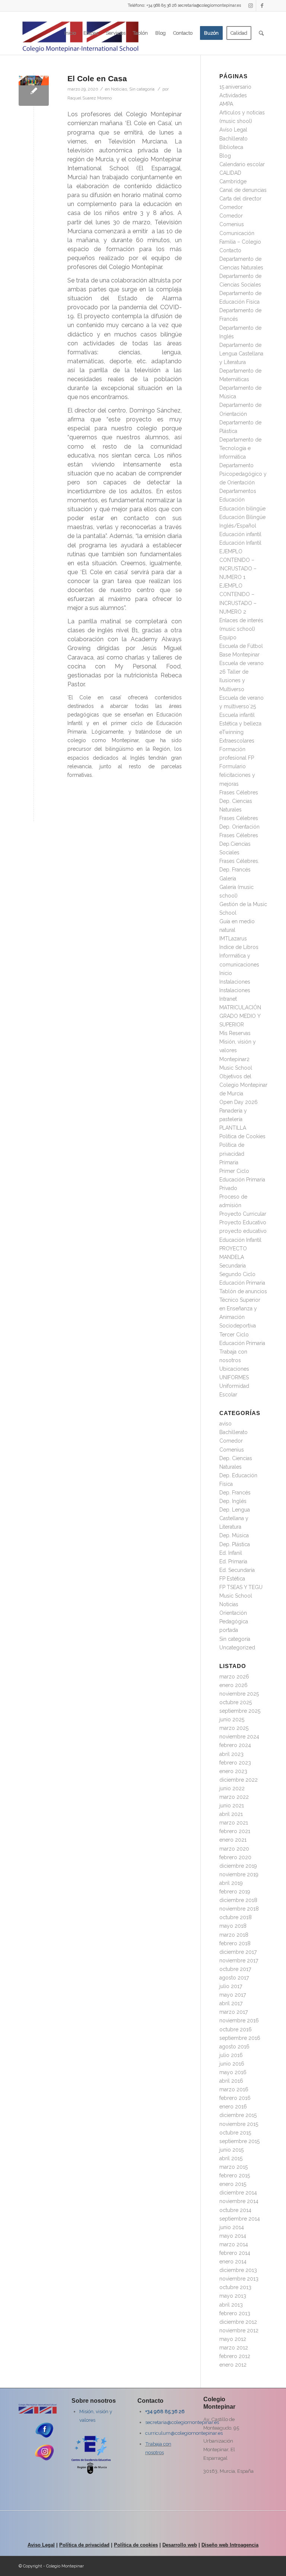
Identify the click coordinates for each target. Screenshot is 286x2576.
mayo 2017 (233, 1995)
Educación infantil (240, 534)
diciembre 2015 (238, 2115)
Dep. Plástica (235, 1544)
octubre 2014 (235, 2210)
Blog (225, 156)
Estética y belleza (240, 724)
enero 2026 (233, 1685)
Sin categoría (142, 89)
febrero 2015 (235, 2175)
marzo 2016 (234, 2089)
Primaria (229, 1162)
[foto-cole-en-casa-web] (34, 91)
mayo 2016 (233, 2072)
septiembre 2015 (239, 2141)
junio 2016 (232, 2064)
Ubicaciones (234, 1369)
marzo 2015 (233, 2167)
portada (229, 1630)
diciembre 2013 (238, 2270)
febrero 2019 (235, 1892)
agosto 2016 (234, 2047)
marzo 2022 (234, 1797)
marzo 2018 (234, 1935)
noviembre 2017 (239, 1961)
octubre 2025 (236, 1702)
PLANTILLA (233, 1128)
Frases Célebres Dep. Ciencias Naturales (239, 801)
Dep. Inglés (233, 1501)
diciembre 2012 (238, 2322)
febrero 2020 (235, 1857)
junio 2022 (232, 1788)
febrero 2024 (235, 1745)
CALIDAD (230, 173)
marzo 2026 (234, 1677)
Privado (228, 1188)
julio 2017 (231, 1986)
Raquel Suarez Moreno (90, 98)
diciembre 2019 (238, 1866)
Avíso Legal (233, 130)
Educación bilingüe (242, 509)
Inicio (226, 973)
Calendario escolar (242, 164)
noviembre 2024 (239, 1737)
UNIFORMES (234, 1377)
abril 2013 (231, 2305)
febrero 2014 (235, 2253)
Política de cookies (136, 2545)
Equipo (228, 637)
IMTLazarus (233, 939)
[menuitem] (70, 33)
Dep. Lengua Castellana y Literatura (235, 1518)
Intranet (228, 999)
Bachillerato (233, 139)
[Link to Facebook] (262, 6)
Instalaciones (235, 982)
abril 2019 (231, 1883)
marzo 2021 (234, 1823)
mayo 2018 (233, 1926)
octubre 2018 (236, 1917)
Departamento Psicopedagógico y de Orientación (243, 474)
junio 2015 (231, 2150)
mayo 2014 (233, 2236)
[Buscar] (261, 33)
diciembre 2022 (239, 1780)
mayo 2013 (233, 2296)
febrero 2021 (235, 1831)
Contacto (230, 250)
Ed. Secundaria (237, 1570)
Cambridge (233, 181)
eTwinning (231, 732)
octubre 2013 (235, 2287)
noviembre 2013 (239, 2279)
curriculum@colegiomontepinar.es (184, 2433)
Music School (236, 1068)
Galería (228, 879)
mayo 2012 (233, 2339)
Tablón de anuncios (243, 1291)
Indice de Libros (239, 947)
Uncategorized (237, 1648)
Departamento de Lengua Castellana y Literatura (241, 354)
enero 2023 (233, 1771)
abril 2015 (231, 2158)
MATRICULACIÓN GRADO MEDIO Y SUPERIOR (240, 1016)
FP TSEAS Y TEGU (241, 1587)
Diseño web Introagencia (230, 2545)
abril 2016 (231, 2081)
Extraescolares (237, 741)
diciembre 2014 (238, 2193)
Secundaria (233, 1266)
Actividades (233, 95)
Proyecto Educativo (243, 1222)
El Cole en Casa (97, 78)
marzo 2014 (234, 2244)
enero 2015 (233, 2184)
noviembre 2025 (239, 1694)
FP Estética (232, 1579)
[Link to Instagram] (250, 6)
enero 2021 (233, 1840)
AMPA (226, 104)
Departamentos (238, 491)
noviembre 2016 (239, 2020)
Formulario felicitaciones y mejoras (237, 775)
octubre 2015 (235, 2133)
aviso (225, 1424)
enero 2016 (233, 2107)
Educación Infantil (240, 543)
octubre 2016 (236, 2029)
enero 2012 (233, 2365)
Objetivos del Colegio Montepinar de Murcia (243, 1085)
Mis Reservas (235, 1033)
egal (50, 2545)
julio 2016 (231, 2055)
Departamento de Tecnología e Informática (240, 448)
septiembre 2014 (240, 2219)
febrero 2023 (235, 1763)
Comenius (232, 224)
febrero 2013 (235, 2313)
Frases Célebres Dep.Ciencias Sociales (239, 844)
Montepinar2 (234, 1059)
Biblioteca (231, 147)
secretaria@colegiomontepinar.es (182, 2422)
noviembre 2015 (239, 2124)
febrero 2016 (235, 2098)
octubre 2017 (235, 1969)
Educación (232, 500)
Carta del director (240, 199)
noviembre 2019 (239, 1874)
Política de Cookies (242, 1136)
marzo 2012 (234, 2348)
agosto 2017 (234, 1978)
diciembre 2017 (238, 1952)
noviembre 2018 (239, 1909)
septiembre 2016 (240, 2038)
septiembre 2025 (240, 1711)
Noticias (119, 89)
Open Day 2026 (239, 1102)
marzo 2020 (234, 1849)
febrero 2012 (235, 2356)
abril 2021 (231, 1814)
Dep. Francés (235, 1493)
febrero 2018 (235, 1943)
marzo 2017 (233, 2012)
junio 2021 (232, 1806)
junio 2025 (232, 1719)
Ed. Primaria (233, 1561)
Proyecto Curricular (243, 1214)
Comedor (231, 207)
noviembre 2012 (239, 2330)
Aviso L (36, 2545)
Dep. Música (234, 1535)
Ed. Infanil (231, 1553)
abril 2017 (231, 2003)
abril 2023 (231, 1754)
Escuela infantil (237, 715)
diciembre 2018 (238, 1900)
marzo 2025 (234, 1728)
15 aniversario (235, 87)
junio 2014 (232, 2227)
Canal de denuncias (243, 190)
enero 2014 (233, 2262)
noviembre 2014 (239, 2201)
